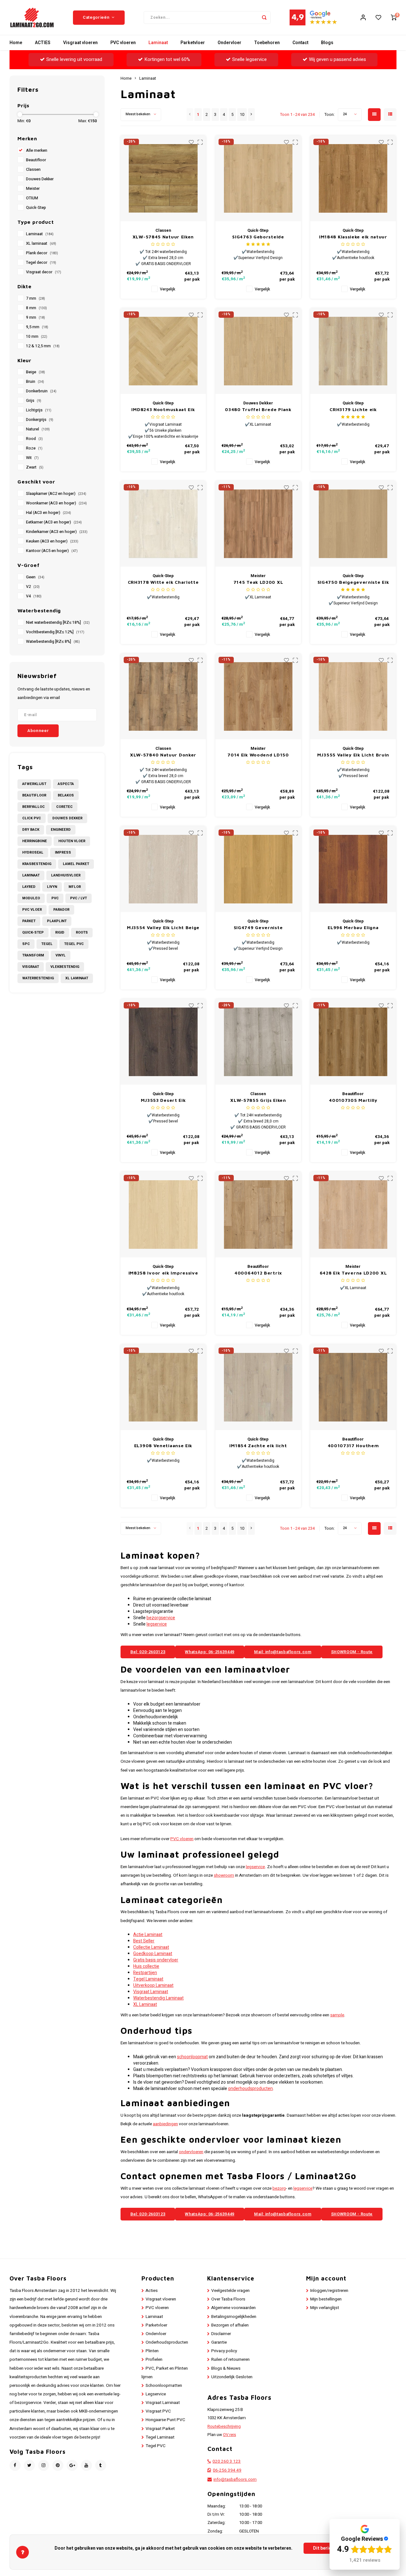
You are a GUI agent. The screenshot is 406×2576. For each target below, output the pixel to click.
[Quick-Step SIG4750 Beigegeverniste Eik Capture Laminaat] (353, 524)
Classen (33, 170)
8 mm (36, 308)
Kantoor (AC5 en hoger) (52, 551)
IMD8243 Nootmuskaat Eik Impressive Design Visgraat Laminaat (163, 410)
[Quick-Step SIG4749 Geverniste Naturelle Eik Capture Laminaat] (258, 869)
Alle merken (37, 150)
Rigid (60, 932)
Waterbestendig (38, 978)
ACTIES (43, 43)
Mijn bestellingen (326, 2299)
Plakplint (57, 921)
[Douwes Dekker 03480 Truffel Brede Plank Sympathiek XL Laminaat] (258, 351)
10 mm (37, 336)
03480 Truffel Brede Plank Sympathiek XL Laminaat (258, 410)
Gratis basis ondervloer (156, 1960)
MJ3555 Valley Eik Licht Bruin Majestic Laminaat (353, 755)
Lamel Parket (76, 864)
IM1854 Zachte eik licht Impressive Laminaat (258, 1446)
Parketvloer (193, 43)
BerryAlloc (33, 807)
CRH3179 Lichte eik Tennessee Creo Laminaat (353, 410)
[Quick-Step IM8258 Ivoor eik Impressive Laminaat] (163, 1215)
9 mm (36, 317)
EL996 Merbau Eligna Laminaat (353, 928)
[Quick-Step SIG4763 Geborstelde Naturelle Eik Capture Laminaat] (258, 178)
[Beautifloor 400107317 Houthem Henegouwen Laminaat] (353, 1387)
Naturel (38, 429)
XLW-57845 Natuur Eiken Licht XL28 (163, 237)
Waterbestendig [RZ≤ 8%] (53, 642)
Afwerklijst (34, 784)
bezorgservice (161, 1618)
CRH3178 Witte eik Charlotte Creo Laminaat (163, 582)
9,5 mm (37, 327)
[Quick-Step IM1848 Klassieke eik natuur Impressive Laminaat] (353, 178)
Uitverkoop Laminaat (153, 1985)
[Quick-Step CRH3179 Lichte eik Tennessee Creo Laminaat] (353, 351)
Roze (34, 448)
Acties (152, 2291)
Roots (82, 932)
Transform (33, 955)
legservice (157, 1624)
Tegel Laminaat (148, 1979)
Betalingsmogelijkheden (234, 2317)
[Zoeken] (264, 17)
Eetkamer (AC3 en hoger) (54, 522)
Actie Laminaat (148, 1935)
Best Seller (144, 1941)
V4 (34, 596)
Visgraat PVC (158, 2411)
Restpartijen (145, 1973)
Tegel (47, 944)
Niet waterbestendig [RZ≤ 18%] (58, 622)
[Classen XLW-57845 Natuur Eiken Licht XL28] (163, 178)
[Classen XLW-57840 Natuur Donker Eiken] (163, 696)
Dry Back (31, 830)
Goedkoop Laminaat (153, 1954)
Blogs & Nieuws (226, 2368)
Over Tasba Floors (228, 2299)
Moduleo (31, 898)
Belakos (66, 795)
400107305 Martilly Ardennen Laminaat (353, 1100)
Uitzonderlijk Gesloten (232, 2377)
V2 (33, 587)
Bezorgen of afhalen (230, 2325)
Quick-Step (36, 208)
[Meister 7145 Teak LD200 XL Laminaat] (258, 524)
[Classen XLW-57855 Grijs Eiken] (258, 1042)
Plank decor (42, 253)
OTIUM (32, 198)
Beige (36, 372)
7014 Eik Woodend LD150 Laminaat (258, 755)
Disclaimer (221, 2334)
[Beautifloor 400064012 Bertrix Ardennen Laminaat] (258, 1215)
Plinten (152, 2351)
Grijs (34, 401)
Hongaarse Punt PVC (165, 2420)
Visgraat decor (44, 272)
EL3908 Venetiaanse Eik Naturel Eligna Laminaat (163, 1446)
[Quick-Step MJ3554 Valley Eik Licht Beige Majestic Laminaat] (163, 869)
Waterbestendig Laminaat (158, 1998)
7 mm (36, 298)
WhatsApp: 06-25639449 (210, 1652)
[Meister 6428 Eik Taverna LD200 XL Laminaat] (353, 1215)
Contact (300, 43)
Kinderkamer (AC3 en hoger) (57, 532)
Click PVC (32, 818)
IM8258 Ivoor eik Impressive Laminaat (163, 1273)
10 (242, 115)
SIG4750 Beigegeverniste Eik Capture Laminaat (353, 582)
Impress (63, 852)
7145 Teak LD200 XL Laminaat (258, 582)
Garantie (219, 2342)
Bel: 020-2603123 (148, 1652)
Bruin (35, 382)
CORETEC (64, 807)
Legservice (156, 2394)
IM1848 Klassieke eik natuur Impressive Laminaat (353, 237)
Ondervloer (229, 43)
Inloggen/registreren (329, 2291)
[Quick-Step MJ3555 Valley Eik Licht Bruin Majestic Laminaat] (353, 696)
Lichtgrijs (39, 410)
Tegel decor (41, 263)
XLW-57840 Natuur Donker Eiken (163, 755)
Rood (34, 439)
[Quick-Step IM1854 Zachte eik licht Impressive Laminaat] (258, 1387)
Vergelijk (167, 289)
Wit (32, 458)
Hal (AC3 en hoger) (49, 513)
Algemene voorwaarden (233, 2308)
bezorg (279, 2188)
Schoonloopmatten (164, 2386)
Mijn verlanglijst (325, 2308)
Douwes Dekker (40, 179)
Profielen (154, 2360)
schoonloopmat (192, 2057)
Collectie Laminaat (151, 1947)
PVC (55, 898)
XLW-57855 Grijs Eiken (258, 1100)
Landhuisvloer (66, 875)
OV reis (229, 2435)
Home (16, 43)
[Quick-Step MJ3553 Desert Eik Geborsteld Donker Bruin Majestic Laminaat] (163, 1042)
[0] (394, 17)
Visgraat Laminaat (151, 1992)
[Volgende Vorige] (251, 115)
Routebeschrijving (224, 2426)
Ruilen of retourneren (230, 2360)
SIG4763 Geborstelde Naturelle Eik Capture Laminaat (258, 237)
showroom (224, 1875)
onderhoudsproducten (250, 2089)
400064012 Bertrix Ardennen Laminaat (258, 1273)
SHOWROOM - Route (352, 1652)
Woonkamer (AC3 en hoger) (56, 503)
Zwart (35, 467)
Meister (33, 189)
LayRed (29, 887)
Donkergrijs (40, 420)
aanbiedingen (165, 2124)
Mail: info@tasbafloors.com (283, 1652)
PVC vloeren (123, 43)
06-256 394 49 (227, 2470)
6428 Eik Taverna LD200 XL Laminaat (353, 1273)
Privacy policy (224, 2351)
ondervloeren (191, 2152)
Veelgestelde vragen (230, 2291)
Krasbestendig (37, 864)
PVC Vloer (32, 910)
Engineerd (61, 830)
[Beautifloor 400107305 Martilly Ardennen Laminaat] (353, 1042)
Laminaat (158, 43)
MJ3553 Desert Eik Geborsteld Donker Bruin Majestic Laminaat (163, 1100)
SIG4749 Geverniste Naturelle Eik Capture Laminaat (258, 928)
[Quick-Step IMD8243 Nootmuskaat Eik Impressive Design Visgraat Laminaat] (163, 351)
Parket (29, 921)
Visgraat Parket (160, 2429)
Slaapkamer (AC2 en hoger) (56, 494)
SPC (26, 944)
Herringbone (35, 841)
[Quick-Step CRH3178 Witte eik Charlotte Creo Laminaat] (163, 524)
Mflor (75, 887)
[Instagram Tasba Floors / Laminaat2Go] (44, 2465)
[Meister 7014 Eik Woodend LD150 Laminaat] (258, 696)
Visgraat (31, 967)
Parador (61, 910)
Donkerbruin (41, 391)
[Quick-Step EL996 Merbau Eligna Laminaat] (353, 869)
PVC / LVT (79, 898)
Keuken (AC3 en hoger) (52, 541)
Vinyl (61, 955)
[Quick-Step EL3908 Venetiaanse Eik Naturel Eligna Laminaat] (163, 1387)
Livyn (52, 887)
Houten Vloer (72, 841)
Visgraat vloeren (80, 43)
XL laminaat (41, 243)
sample (337, 2015)
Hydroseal (33, 852)
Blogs (327, 43)
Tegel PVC (74, 944)
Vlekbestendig (65, 967)
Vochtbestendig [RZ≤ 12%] (55, 632)
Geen (35, 577)
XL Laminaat (77, 978)
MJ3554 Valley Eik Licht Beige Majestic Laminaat (163, 928)
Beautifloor (36, 160)
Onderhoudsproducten (167, 2342)
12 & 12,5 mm (43, 346)
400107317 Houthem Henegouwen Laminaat (353, 1446)
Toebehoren (267, 43)
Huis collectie (146, 1966)
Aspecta (66, 784)
